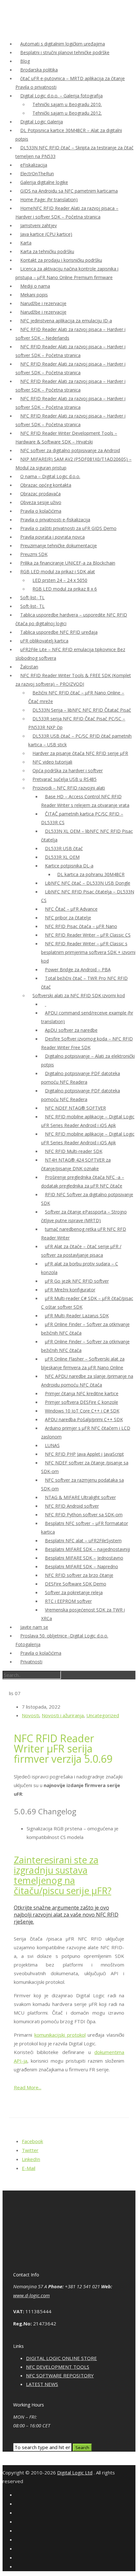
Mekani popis (34, 295)
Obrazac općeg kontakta (46, 485)
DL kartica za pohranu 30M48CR (91, 874)
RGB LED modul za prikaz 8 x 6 (65, 589)
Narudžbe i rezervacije (43, 303)
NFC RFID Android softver (72, 1506)
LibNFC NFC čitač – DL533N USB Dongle (88, 883)
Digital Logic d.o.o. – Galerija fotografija (61, 96)
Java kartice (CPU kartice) (46, 234)
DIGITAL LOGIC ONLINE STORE (61, 2358)
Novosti (30, 1715)
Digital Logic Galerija (42, 122)
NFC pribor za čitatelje (68, 918)
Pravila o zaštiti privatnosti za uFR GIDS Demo (68, 528)
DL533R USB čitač (64, 848)
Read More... (28, 2087)
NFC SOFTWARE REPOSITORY (60, 2375)
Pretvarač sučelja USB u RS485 (65, 779)
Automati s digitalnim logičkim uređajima (63, 44)
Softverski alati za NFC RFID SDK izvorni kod (79, 995)
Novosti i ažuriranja (63, 1715)
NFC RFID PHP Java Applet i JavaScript (84, 1454)
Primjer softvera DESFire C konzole (82, 1402)
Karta (26, 243)
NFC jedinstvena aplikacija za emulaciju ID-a (66, 321)
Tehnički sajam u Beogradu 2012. (67, 113)
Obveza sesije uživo (41, 502)
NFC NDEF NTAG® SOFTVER (75, 1108)
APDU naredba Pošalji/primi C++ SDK (84, 1419)
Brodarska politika (39, 70)
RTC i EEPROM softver (68, 1601)
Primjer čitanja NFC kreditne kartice (82, 1393)
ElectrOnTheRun (37, 174)
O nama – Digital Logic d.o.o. (50, 476)
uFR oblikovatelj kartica (44, 641)
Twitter (30, 2150)
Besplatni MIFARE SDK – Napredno (82, 1566)
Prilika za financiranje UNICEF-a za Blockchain (68, 563)
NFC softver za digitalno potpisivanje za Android (70, 450)
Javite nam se (34, 1627)
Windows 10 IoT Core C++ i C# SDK (82, 1411)
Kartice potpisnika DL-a (69, 866)
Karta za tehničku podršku (47, 251)
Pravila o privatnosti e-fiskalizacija (55, 520)
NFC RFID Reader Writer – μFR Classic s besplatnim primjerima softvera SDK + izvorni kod (88, 952)
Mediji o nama (35, 286)
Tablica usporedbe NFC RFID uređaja (59, 632)
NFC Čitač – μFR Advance (71, 909)
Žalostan (29, 667)
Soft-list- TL (32, 597)
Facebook (32, 2141)
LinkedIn (31, 2159)
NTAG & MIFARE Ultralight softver (80, 1497)
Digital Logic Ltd (75, 2472)
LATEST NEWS (42, 2384)
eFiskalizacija (34, 165)
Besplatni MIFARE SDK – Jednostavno (84, 1558)
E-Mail (29, 2168)
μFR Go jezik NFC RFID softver (77, 1281)
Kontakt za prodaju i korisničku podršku (61, 260)
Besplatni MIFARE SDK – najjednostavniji (87, 1549)
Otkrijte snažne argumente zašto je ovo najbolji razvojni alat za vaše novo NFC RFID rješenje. (66, 1915)
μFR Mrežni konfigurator (70, 1290)
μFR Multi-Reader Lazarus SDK (77, 1316)
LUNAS (52, 1445)
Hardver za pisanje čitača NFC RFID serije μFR (80, 753)
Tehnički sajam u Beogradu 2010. (67, 104)
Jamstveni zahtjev (39, 225)
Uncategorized (103, 1715)
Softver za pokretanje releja (74, 1592)
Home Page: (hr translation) (49, 199)
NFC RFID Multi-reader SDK (74, 1151)
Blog (25, 61)
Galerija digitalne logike (44, 182)
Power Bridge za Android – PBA (78, 969)
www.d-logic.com (31, 2295)
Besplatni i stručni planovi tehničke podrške (65, 52)
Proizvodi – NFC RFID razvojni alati (69, 788)
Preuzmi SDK (34, 554)
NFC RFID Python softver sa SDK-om (84, 1515)
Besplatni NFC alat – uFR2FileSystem (83, 1541)
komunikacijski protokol (60, 2035)
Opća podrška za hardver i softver (68, 770)
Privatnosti (31, 1662)
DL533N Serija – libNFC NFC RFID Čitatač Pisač (82, 710)
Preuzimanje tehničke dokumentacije (59, 546)
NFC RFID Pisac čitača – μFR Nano (81, 926)
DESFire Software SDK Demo (76, 1584)
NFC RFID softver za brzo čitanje (79, 1575)
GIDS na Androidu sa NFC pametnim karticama (69, 191)
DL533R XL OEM (62, 857)
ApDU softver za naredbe (71, 1030)
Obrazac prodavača (40, 494)
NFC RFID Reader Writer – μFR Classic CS (88, 935)
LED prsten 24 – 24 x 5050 (60, 580)
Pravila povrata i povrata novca (52, 537)
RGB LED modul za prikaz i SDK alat (58, 572)
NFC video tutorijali (52, 762)
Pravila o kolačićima (41, 511)
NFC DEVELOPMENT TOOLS (58, 2367)
